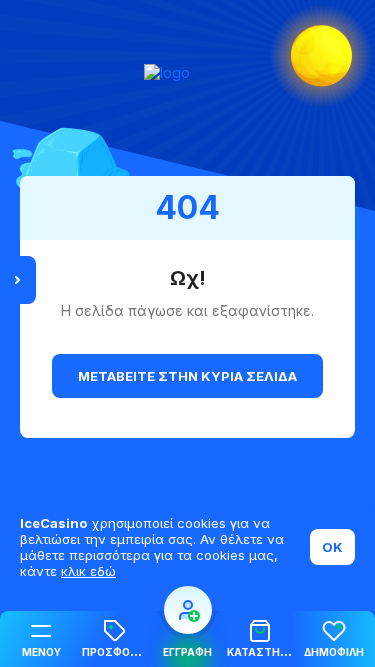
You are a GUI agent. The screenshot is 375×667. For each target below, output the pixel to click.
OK (332, 547)
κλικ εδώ (88, 571)
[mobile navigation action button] (188, 610)
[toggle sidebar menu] (18, 280)
